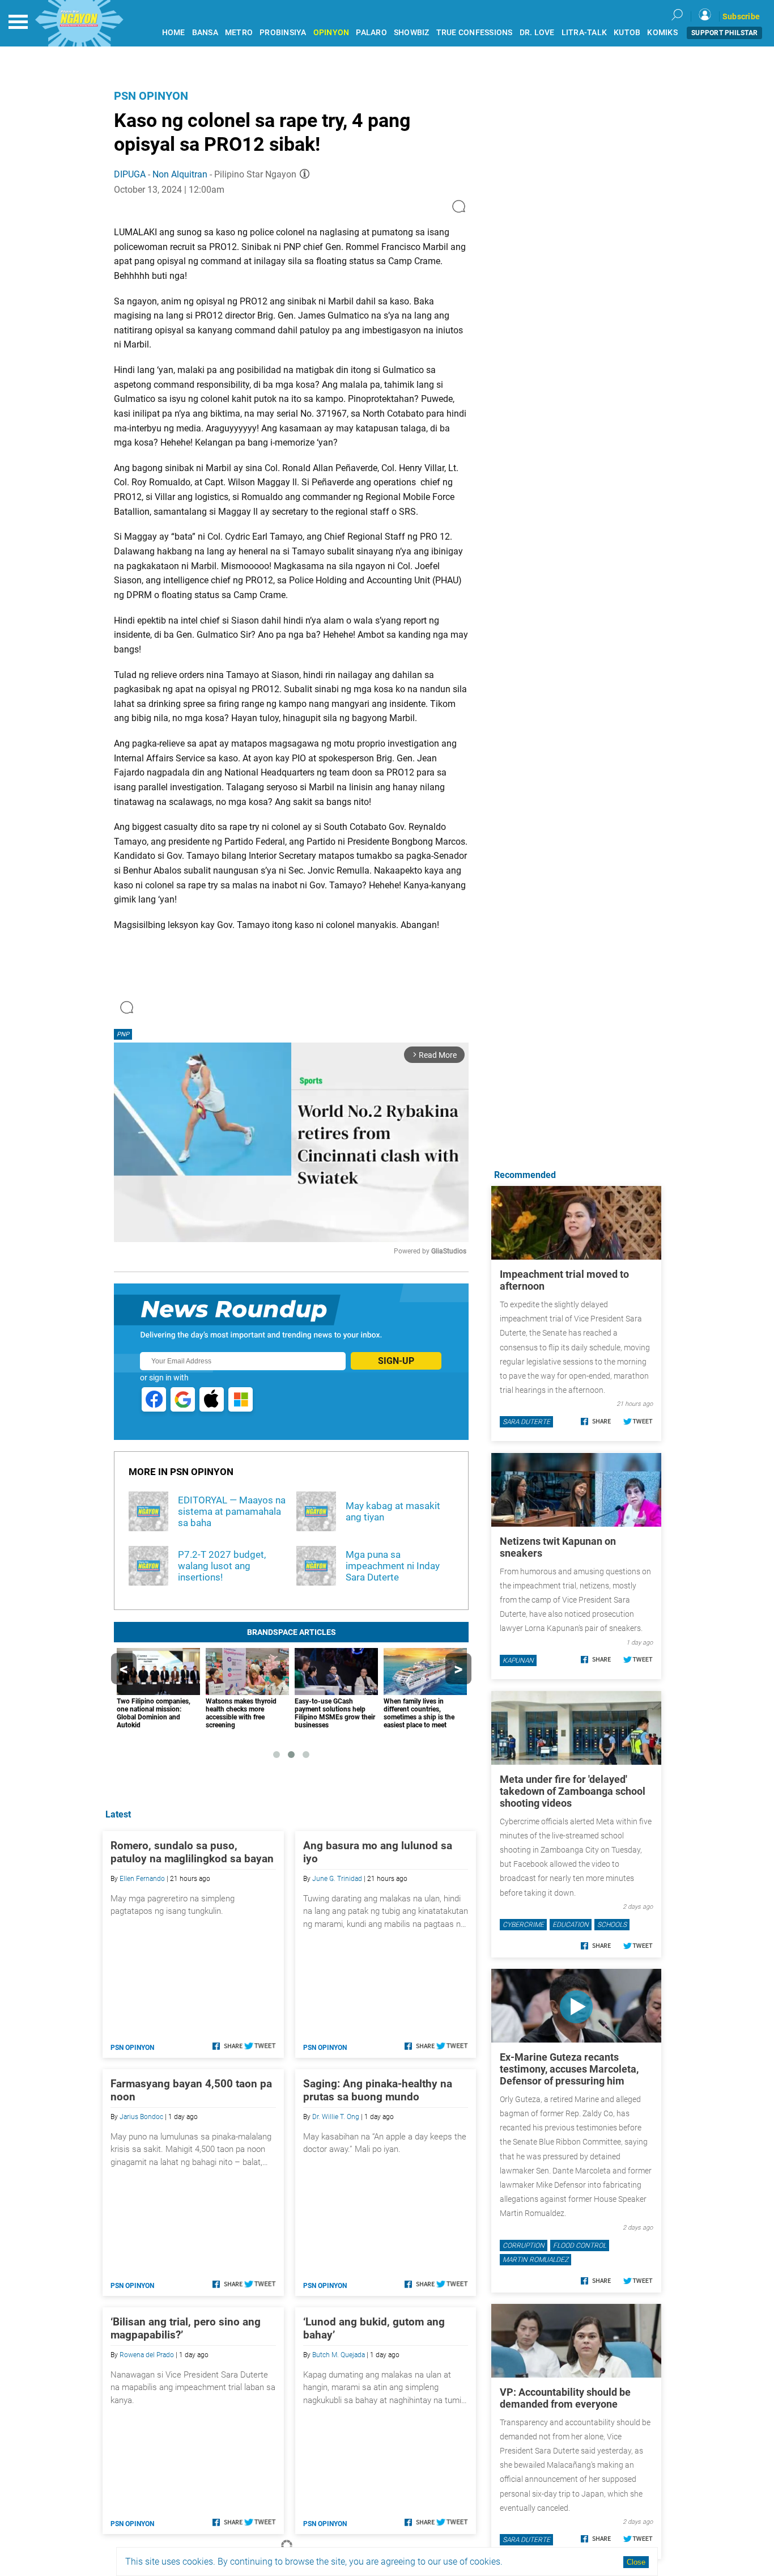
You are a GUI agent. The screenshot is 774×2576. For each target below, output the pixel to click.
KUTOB (627, 33)
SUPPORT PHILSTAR (724, 33)
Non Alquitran (180, 174)
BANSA (205, 33)
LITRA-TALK (584, 33)
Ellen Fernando (142, 1879)
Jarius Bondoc (141, 2117)
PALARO (371, 33)
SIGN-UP (396, 1361)
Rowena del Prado (147, 2355)
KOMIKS (662, 33)
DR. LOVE (537, 33)
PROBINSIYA (283, 33)
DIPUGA (130, 174)
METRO (239, 33)
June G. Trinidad (337, 1879)
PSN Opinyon (151, 96)
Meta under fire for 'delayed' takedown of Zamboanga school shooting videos (573, 1791)
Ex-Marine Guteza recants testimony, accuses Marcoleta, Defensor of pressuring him (569, 2069)
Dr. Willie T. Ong (336, 2117)
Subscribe (741, 16)
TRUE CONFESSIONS (475, 33)
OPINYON (331, 33)
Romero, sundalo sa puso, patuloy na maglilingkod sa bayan (192, 1852)
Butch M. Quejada (339, 2355)
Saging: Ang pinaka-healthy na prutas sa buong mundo (378, 2090)
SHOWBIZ (412, 33)
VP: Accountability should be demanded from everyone (565, 2398)
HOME (174, 33)
